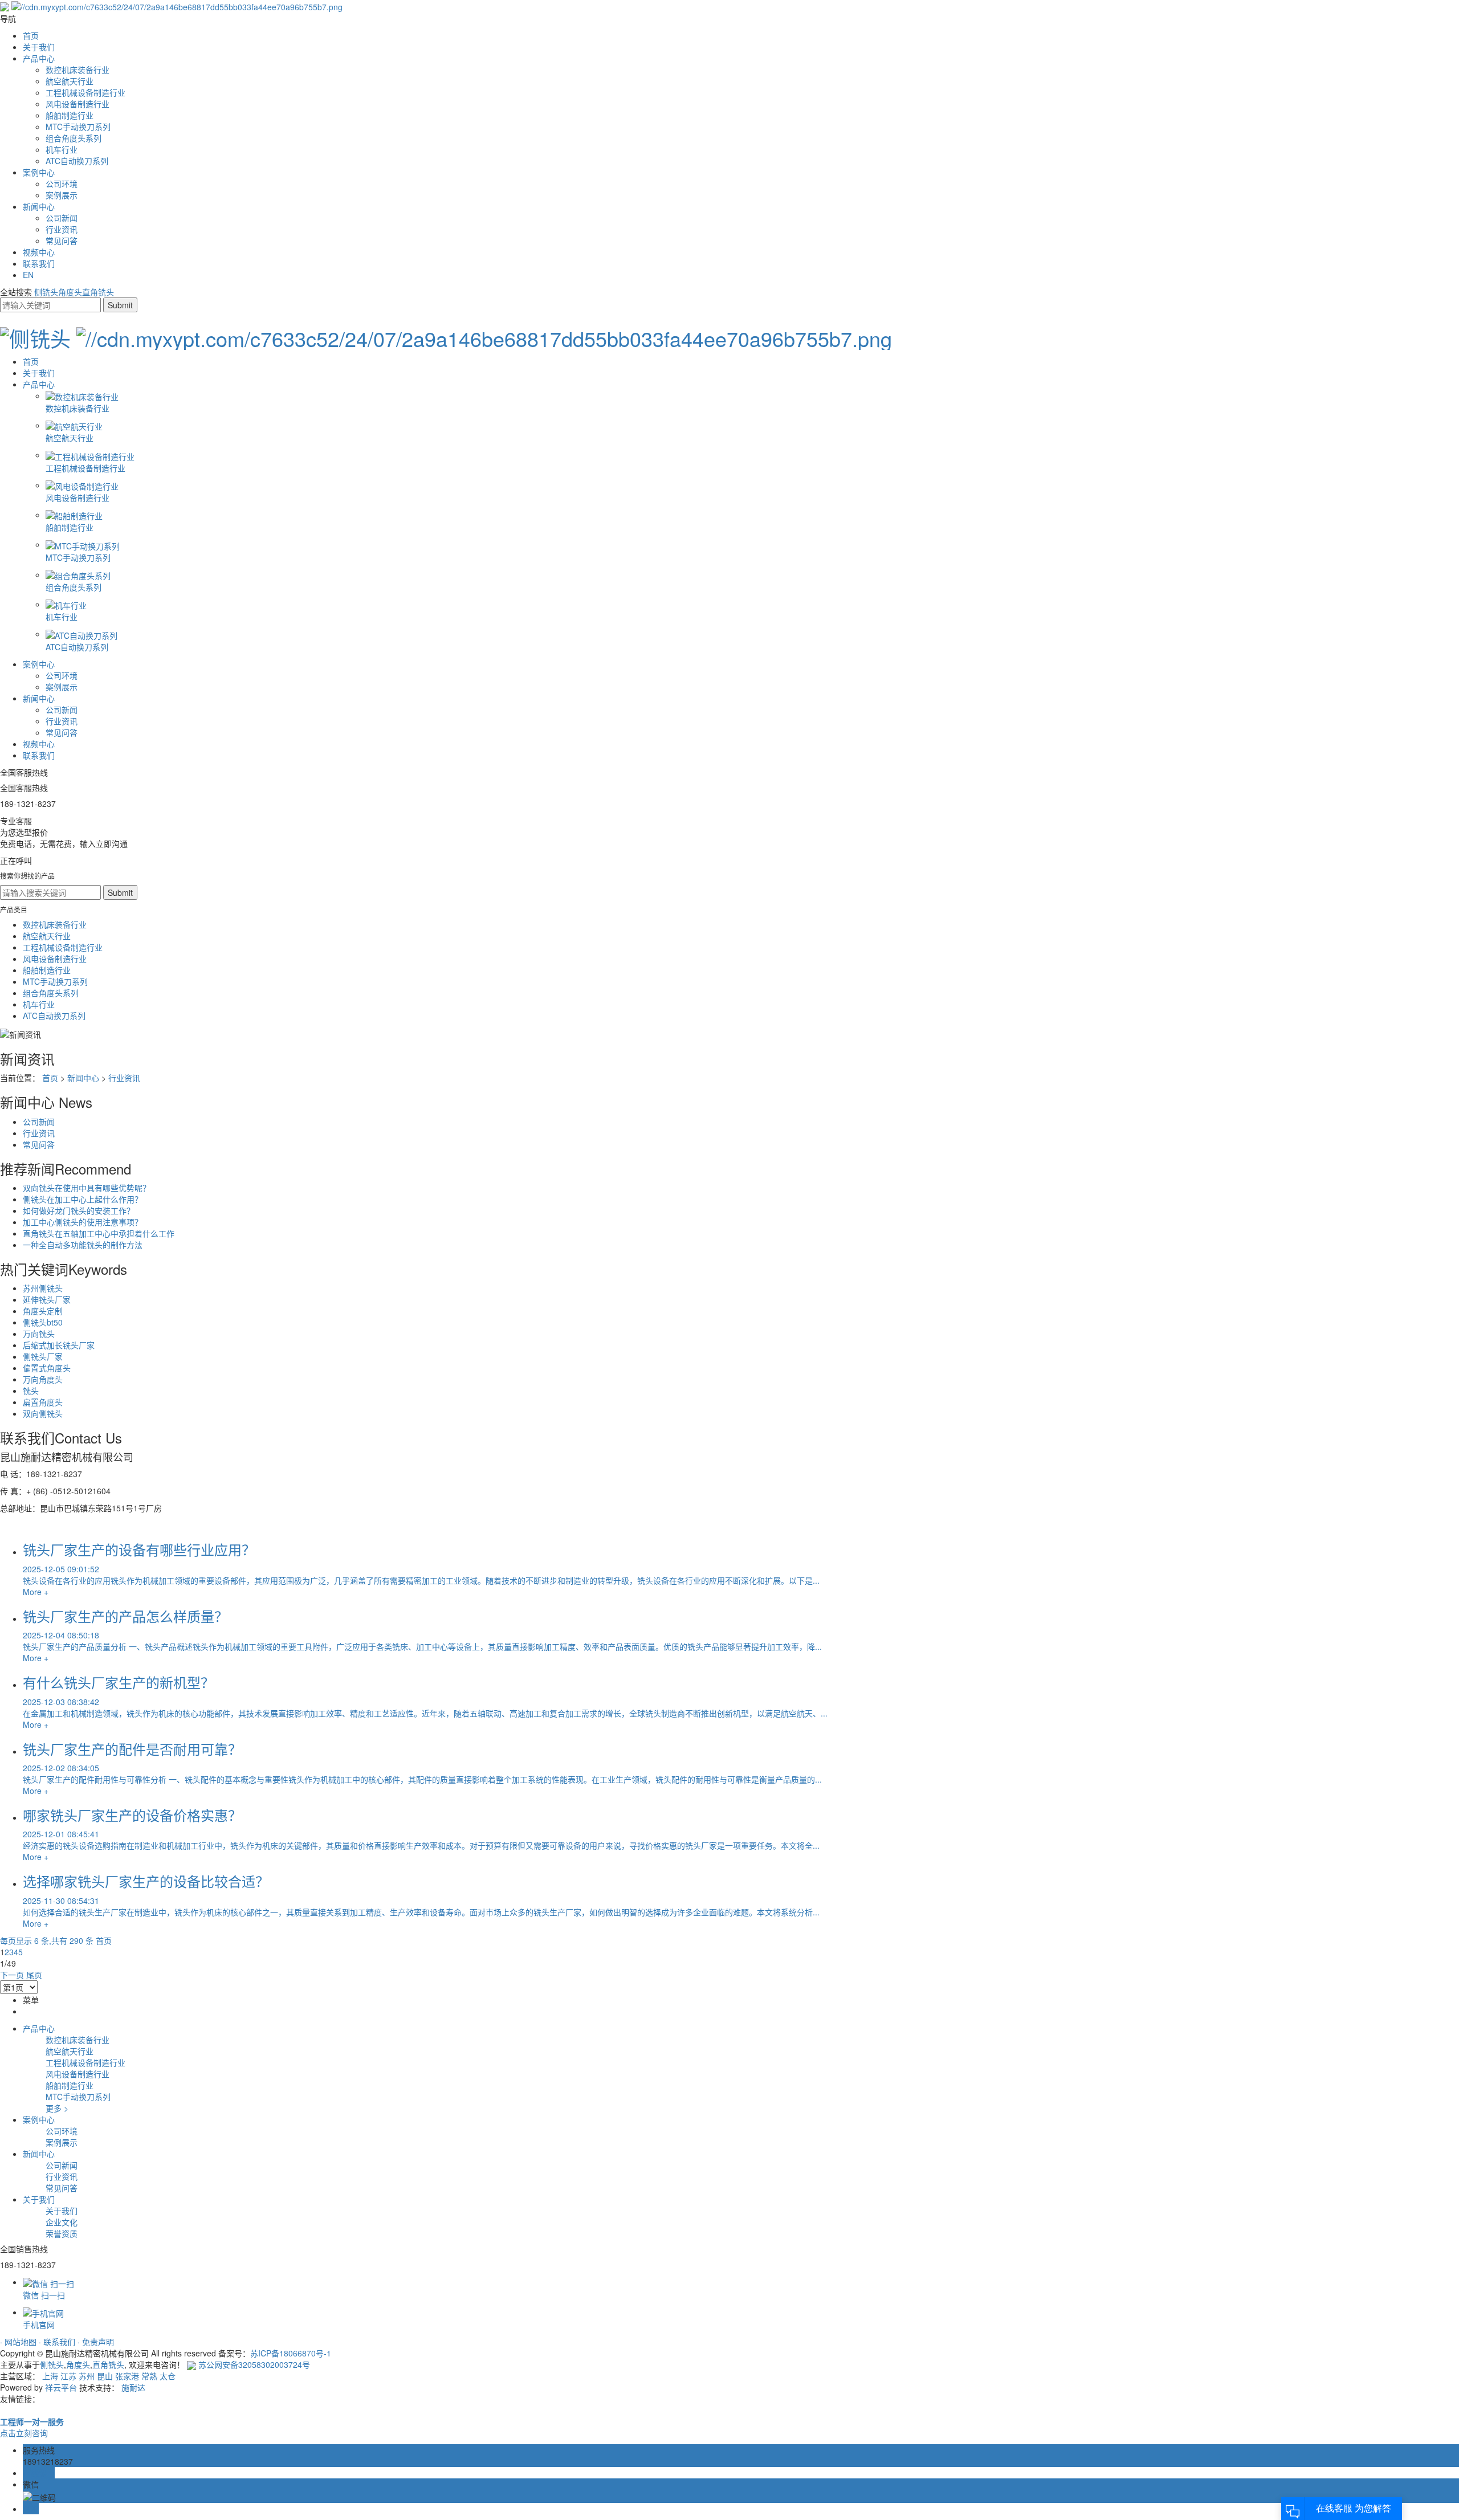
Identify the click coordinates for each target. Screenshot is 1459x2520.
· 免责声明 (96, 2342)
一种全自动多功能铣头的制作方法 (83, 1245)
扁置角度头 (43, 1402)
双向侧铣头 (43, 1413)
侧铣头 (46, 292)
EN (28, 275)
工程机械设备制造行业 (85, 92)
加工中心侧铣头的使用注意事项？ (83, 1222)
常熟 (149, 2376)
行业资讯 (62, 229)
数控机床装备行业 (78, 70)
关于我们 (39, 47)
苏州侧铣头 (43, 1288)
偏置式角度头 (47, 1368)
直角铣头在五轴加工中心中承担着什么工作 (99, 1233)
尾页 (34, 1975)
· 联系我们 (58, 2342)
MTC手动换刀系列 (78, 127)
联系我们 (39, 263)
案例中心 (39, 172)
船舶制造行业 (70, 115)
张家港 (127, 2376)
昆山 (105, 2376)
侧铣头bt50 (43, 1322)
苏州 (87, 2376)
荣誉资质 (62, 2233)
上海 (50, 2376)
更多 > (57, 2108)
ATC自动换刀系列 (77, 161)
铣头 (31, 1391)
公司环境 (62, 184)
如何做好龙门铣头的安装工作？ (79, 1210)
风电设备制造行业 (78, 104)
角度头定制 (43, 1311)
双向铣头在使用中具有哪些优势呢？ (87, 1188)
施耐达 (133, 2387)
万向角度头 (43, 1379)
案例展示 (62, 195)
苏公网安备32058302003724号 (253, 2364)
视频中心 (39, 252)
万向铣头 (39, 1334)
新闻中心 (39, 206)
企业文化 (62, 2222)
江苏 (68, 2376)
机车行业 (62, 149)
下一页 (12, 1975)
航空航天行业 (70, 81)
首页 (31, 35)
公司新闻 (62, 218)
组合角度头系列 (74, 138)
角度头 (70, 292)
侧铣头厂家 (43, 1356)
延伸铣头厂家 (47, 1299)
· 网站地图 (19, 2342)
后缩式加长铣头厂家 (59, 1345)
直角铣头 (98, 292)
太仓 (168, 2376)
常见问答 (62, 240)
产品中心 (39, 58)
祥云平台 (61, 2387)
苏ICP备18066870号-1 (291, 2353)
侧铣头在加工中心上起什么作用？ (83, 1199)
